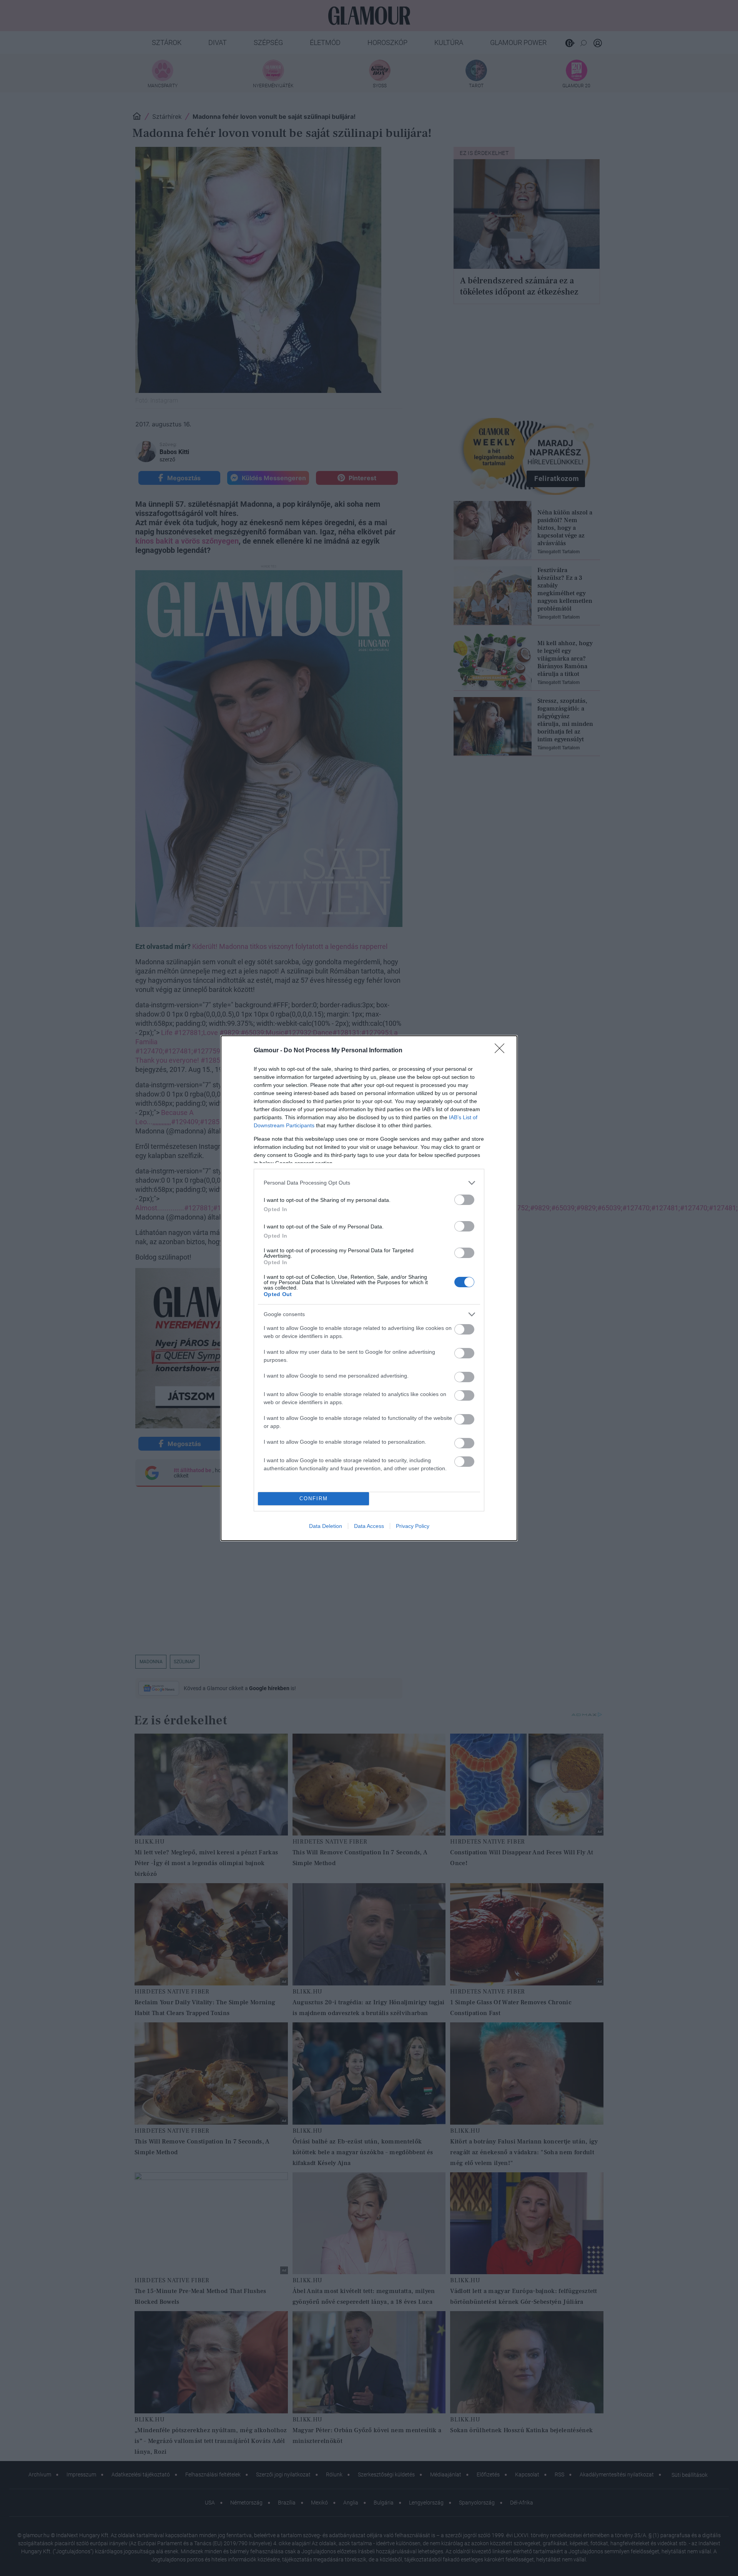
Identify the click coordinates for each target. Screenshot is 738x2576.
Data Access (369, 1526)
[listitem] (369, 1183)
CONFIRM (314, 1499)
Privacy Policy (413, 1526)
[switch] (464, 1200)
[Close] (502, 1051)
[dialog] (369, 1288)
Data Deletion (326, 1526)
